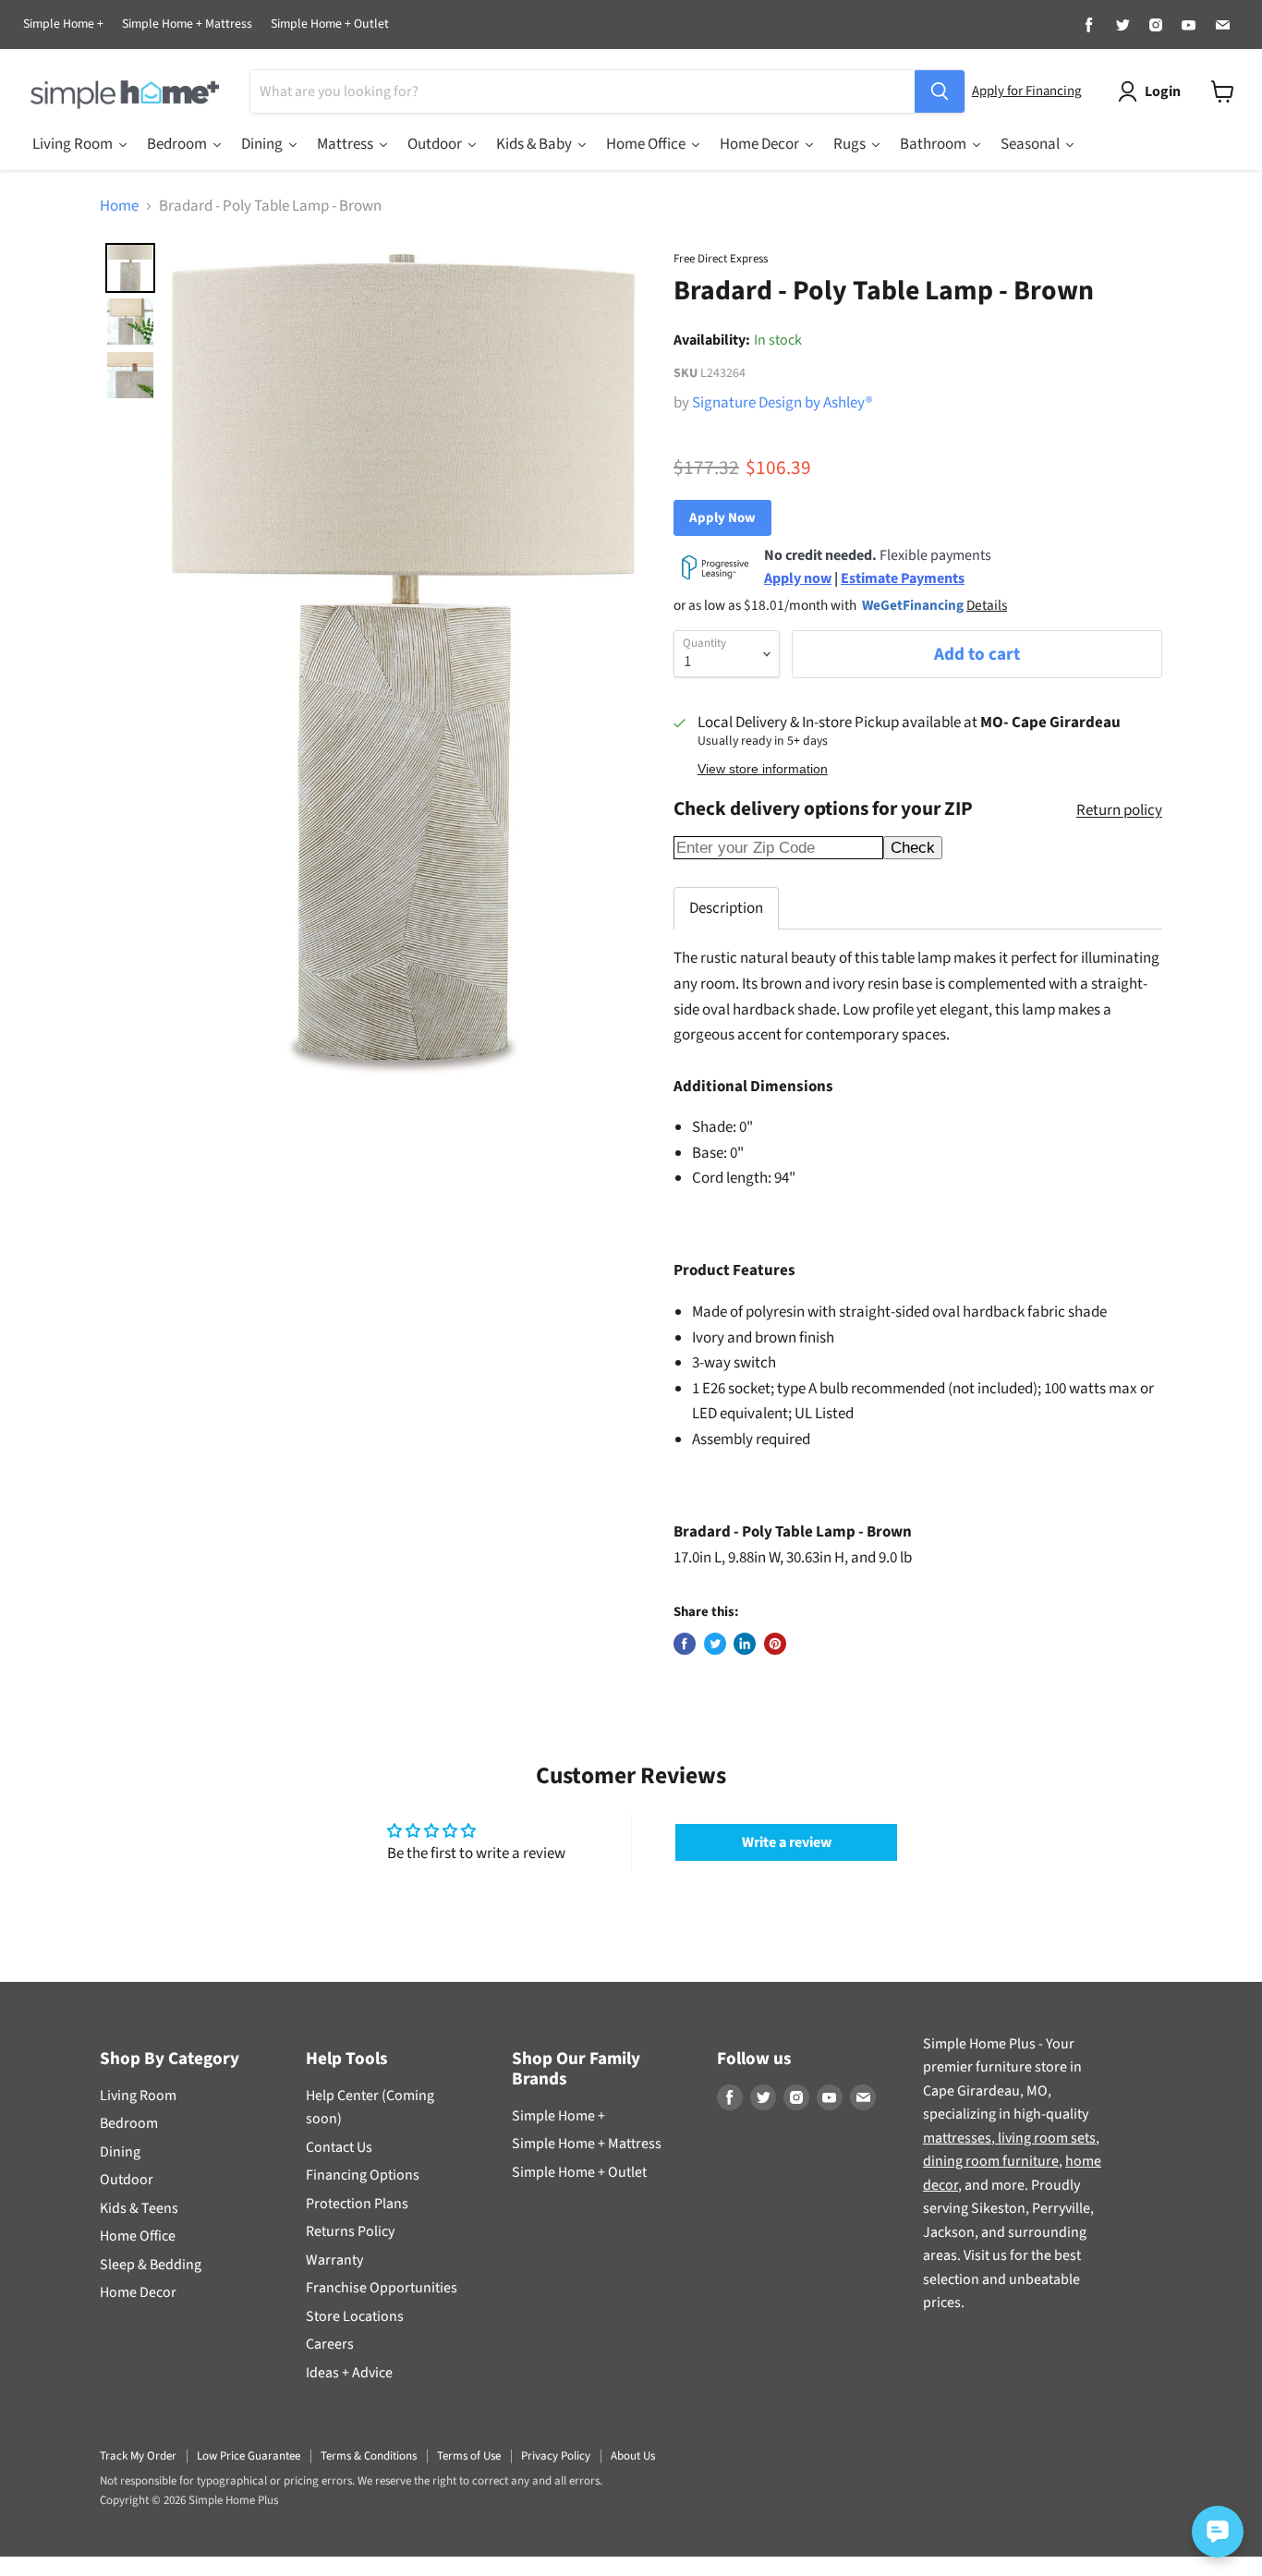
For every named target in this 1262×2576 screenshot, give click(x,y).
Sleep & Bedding (151, 2265)
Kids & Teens (139, 2208)
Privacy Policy (556, 2456)
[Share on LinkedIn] (745, 1644)
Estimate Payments (903, 578)
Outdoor (127, 2180)
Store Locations (355, 2316)
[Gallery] (373, 664)
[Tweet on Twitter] (715, 1644)
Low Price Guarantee (249, 2456)
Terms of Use (469, 2456)
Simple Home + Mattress (187, 25)
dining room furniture (991, 2161)
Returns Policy (350, 2231)
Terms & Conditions (369, 2456)
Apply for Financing (1026, 91)
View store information (763, 769)
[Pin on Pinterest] (775, 1644)
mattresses (957, 2138)
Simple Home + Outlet (330, 25)
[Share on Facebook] (685, 1644)
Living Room (138, 2096)
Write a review (787, 1842)
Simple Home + (63, 25)
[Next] (620, 664)
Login (1163, 91)
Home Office (138, 2236)
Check (913, 848)
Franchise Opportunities (382, 2288)
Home (119, 207)
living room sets (1045, 2138)
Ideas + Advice (349, 2373)
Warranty (334, 2260)
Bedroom (129, 2123)
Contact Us (339, 2147)
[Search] (940, 91)
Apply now (798, 578)
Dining (120, 2152)
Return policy (1119, 811)
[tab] (726, 908)
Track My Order (138, 2456)
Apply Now (722, 518)
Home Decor (138, 2292)
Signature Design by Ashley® (782, 403)
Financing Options (363, 2175)
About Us (633, 2456)
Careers (330, 2344)
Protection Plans (357, 2204)
